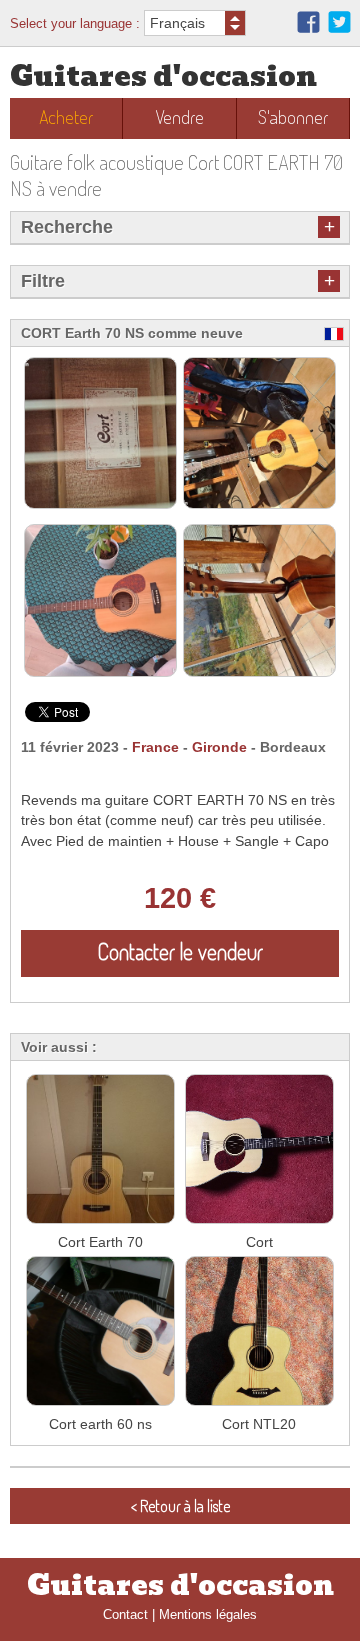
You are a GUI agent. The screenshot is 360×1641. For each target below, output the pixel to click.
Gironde (219, 747)
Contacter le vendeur (180, 951)
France (155, 747)
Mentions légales (208, 1614)
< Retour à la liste (180, 1506)
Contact (125, 1614)
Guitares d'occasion (163, 76)
